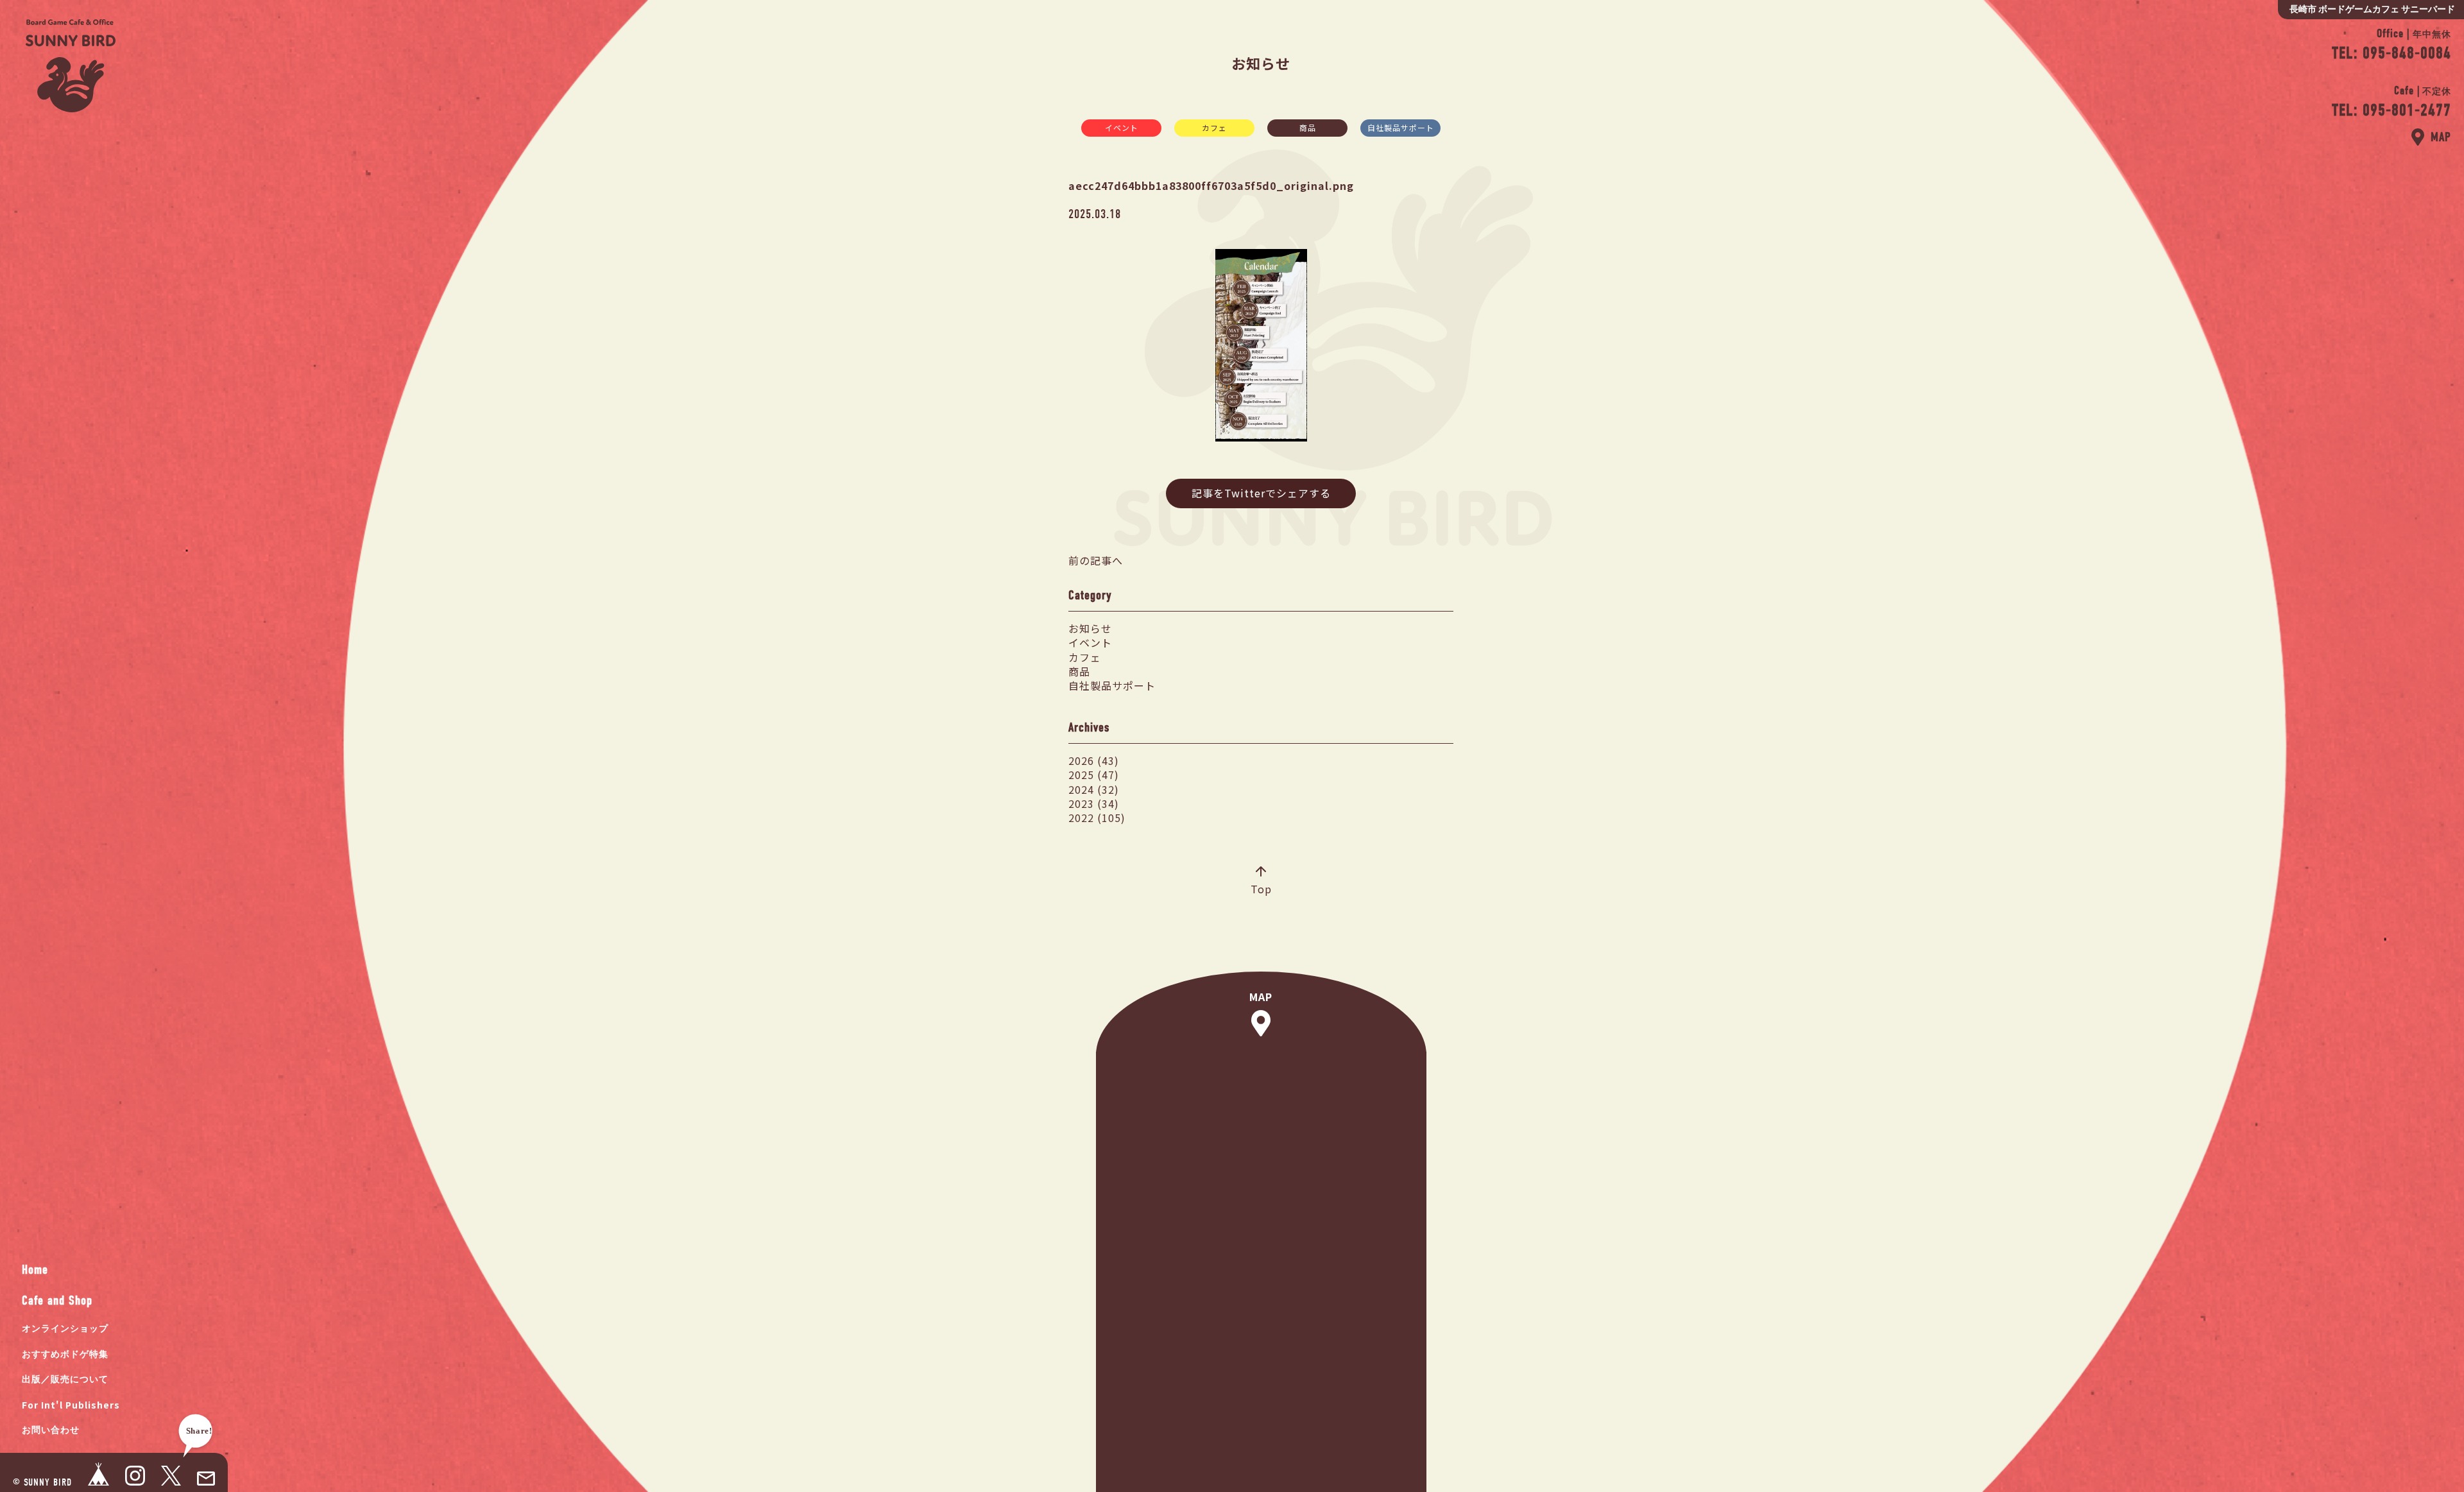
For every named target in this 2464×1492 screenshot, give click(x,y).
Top (1261, 889)
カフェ (1214, 127)
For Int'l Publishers (71, 1405)
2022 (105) (1097, 818)
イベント (1122, 127)
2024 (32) (1094, 789)
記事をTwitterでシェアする (1261, 493)
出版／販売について (65, 1379)
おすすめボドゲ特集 (65, 1354)
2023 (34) (1094, 803)
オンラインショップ (65, 1329)
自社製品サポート (1401, 127)
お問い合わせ (51, 1430)
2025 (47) (1094, 775)
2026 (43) (1094, 760)
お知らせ (1090, 628)
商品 (1308, 127)
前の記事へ (1096, 560)
